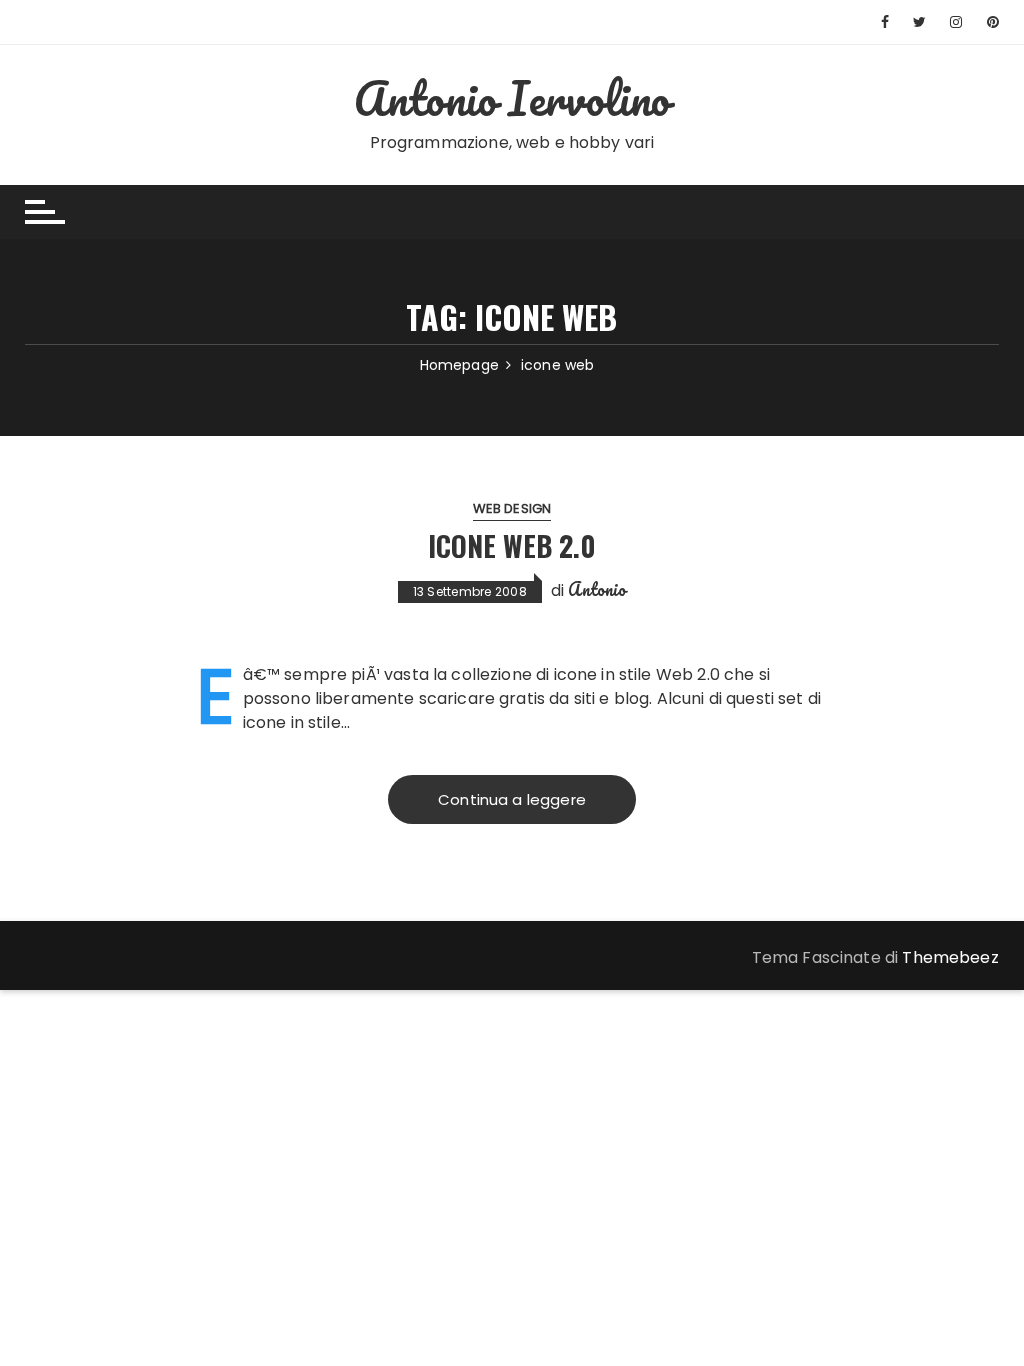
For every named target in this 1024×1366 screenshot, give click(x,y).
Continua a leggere (512, 799)
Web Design (512, 508)
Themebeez (950, 957)
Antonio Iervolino (512, 98)
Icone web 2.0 (512, 545)
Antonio (597, 589)
